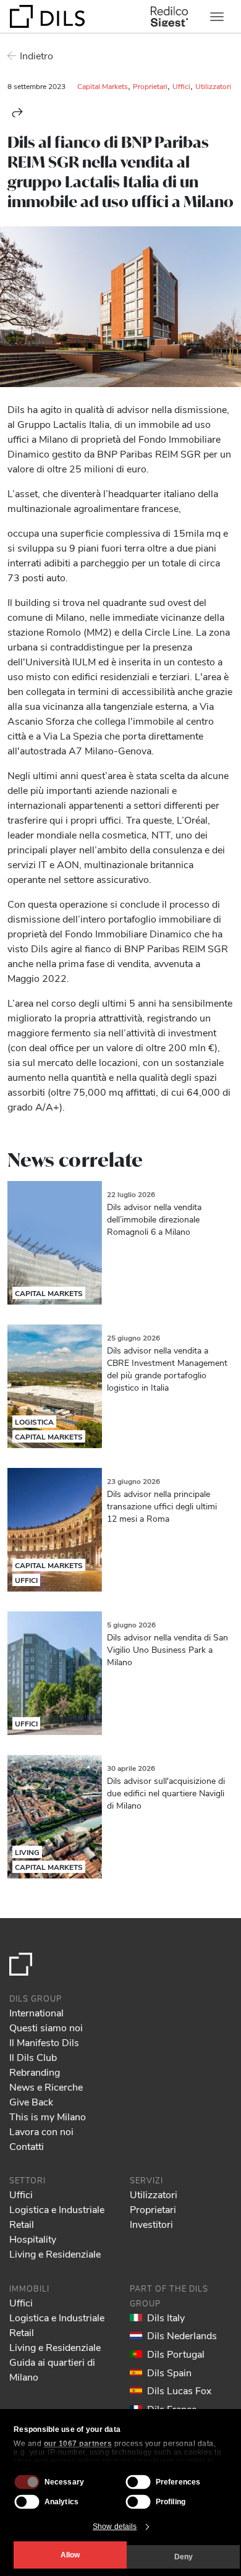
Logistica (34, 1422)
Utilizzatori (213, 86)
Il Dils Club (33, 2057)
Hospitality (33, 2239)
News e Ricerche (46, 2087)
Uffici (181, 86)
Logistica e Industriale (57, 2209)
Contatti (27, 2146)
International (36, 2012)
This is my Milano (48, 2116)
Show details (115, 2527)
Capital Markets (103, 86)
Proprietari (150, 86)
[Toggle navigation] (217, 17)
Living (27, 1852)
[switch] (138, 2482)
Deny (184, 2557)
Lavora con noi (41, 2131)
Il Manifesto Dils (44, 2042)
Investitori (151, 2224)
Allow (70, 2555)
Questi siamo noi (46, 2027)
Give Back (31, 2101)
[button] (17, 113)
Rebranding (35, 2072)
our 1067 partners (78, 2444)
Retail (22, 2224)
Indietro (36, 55)
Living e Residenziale (55, 2254)
